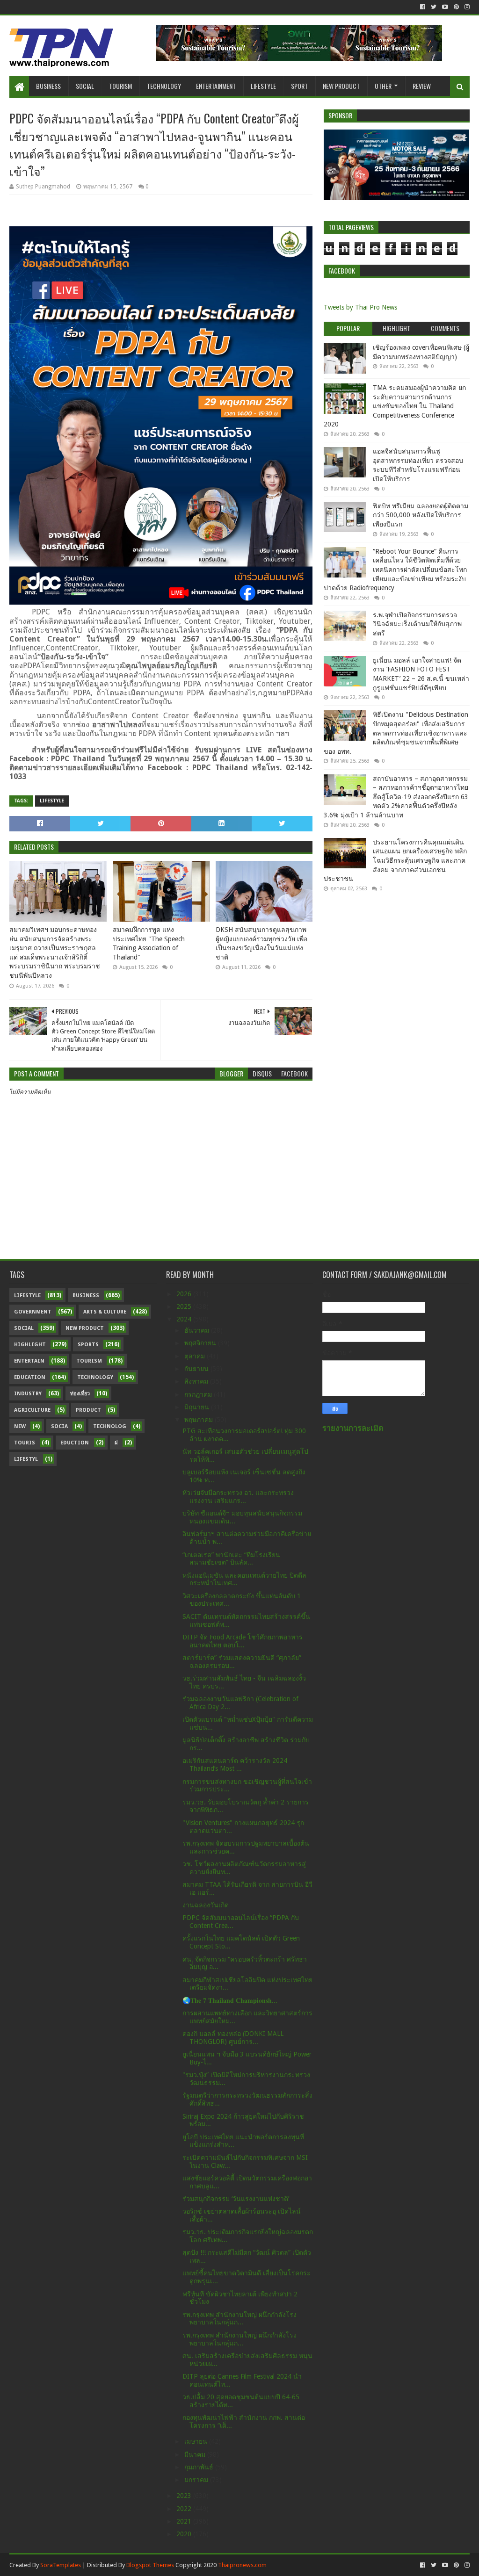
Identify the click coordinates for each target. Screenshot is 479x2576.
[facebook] (423, 7)
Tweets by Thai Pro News (360, 307)
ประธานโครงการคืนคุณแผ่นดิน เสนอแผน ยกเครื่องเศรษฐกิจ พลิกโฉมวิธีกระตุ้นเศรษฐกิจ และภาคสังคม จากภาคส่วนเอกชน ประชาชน (395, 860)
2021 (185, 2521)
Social (85, 86)
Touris (25, 1443)
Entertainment (216, 86)
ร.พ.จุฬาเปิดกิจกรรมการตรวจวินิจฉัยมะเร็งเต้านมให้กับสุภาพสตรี (417, 624)
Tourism (120, 86)
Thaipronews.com (242, 2565)
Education (30, 1377)
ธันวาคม (198, 1330)
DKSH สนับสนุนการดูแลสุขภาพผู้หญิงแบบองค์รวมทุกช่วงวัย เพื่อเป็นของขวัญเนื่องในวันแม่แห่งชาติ (261, 943)
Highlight (30, 1345)
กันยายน (197, 1369)
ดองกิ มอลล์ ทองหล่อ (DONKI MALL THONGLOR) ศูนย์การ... (233, 2038)
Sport (299, 86)
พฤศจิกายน (201, 1343)
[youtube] (445, 7)
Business (48, 86)
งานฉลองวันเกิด (206, 1905)
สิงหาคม (197, 1381)
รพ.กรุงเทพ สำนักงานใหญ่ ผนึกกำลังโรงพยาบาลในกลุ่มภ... (239, 2319)
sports (88, 1345)
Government (33, 1312)
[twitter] (434, 7)
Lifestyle (263, 86)
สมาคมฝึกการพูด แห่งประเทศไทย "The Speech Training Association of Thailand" (149, 943)
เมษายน (197, 2441)
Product (88, 1410)
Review (422, 86)
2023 (185, 2496)
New (20, 1426)
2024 (185, 1319)
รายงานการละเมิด (353, 1428)
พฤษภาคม (200, 1420)
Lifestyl (26, 1459)
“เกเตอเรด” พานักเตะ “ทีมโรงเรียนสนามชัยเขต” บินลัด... (231, 1559)
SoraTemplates (61, 2565)
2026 (185, 1294)
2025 (185, 1306)
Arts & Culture (105, 1312)
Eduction (75, 1443)
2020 (185, 2534)
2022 (185, 2509)
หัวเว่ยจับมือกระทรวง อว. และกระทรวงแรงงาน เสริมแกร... (238, 1497)
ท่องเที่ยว (80, 1394)
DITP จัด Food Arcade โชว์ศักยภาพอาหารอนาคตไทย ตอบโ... (243, 1641)
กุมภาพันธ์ (200, 2467)
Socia (59, 1426)
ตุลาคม (196, 1356)
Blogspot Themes (150, 2565)
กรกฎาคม (199, 1394)
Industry (28, 1394)
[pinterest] (456, 7)
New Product (341, 86)
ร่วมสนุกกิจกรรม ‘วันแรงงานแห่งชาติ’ (236, 2199)
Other (383, 86)
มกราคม (197, 2480)
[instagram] (466, 7)
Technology (164, 86)
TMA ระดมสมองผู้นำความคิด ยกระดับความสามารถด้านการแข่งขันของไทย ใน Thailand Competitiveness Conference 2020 (395, 406)
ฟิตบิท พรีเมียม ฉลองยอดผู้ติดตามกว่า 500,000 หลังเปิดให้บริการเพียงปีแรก (421, 515)
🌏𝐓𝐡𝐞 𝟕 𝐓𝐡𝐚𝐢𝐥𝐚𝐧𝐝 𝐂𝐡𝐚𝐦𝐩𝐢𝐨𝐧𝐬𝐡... (230, 2000)
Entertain (29, 1361)
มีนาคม (196, 2454)
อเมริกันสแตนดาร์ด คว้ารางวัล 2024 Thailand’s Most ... (235, 1764)
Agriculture (32, 1410)
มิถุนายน (198, 1407)
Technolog (110, 1426)
